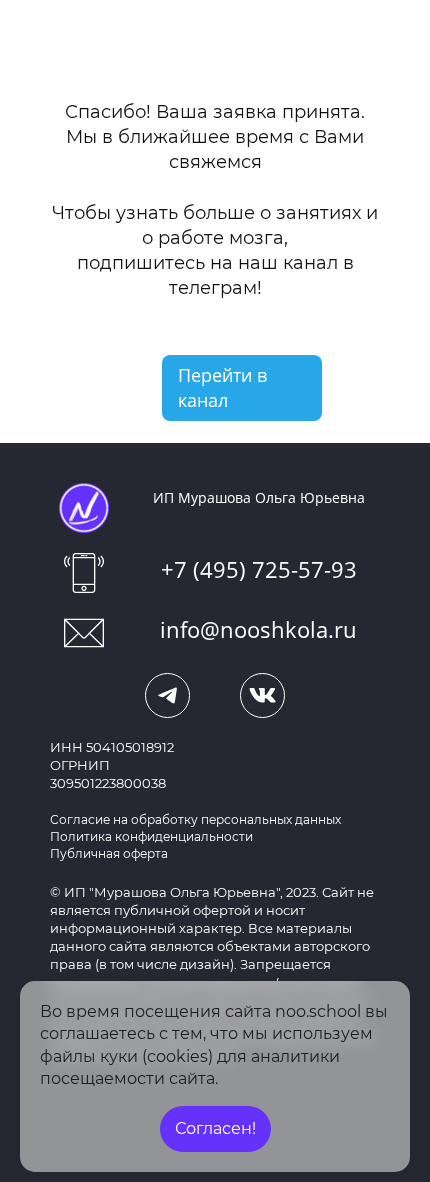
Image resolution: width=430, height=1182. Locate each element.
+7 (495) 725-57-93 (259, 569)
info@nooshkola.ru (258, 629)
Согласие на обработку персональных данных (195, 819)
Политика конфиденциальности (151, 836)
